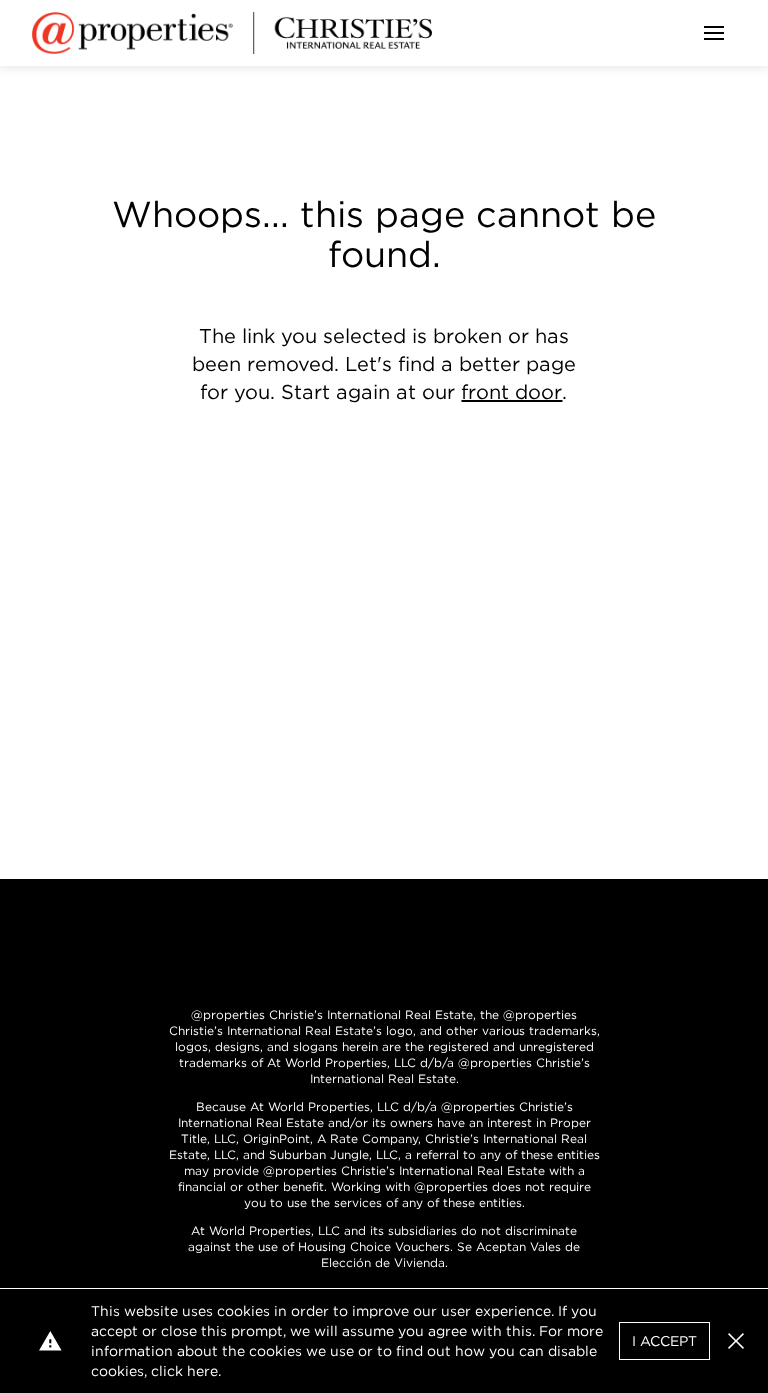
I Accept (664, 1341)
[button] (736, 1341)
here (202, 1371)
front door (511, 392)
